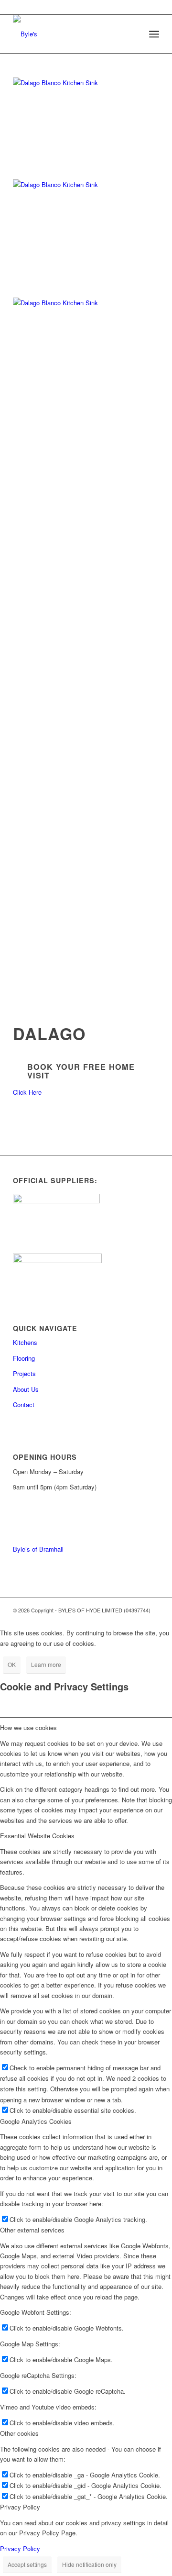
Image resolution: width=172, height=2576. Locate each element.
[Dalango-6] (86, 83)
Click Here (27, 1092)
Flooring (24, 1358)
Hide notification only (89, 2564)
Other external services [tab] (32, 2230)
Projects (24, 1373)
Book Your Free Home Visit (81, 1071)
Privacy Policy (20, 2548)
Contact (24, 1405)
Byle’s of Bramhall (38, 1549)
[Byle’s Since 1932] (71, 34)
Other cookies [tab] (19, 2433)
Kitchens (25, 1342)
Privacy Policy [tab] (20, 2507)
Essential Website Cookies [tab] (37, 1836)
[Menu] (154, 34)
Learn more (46, 1664)
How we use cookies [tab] (28, 1727)
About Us (26, 1389)
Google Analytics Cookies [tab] (36, 2121)
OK (12, 1664)
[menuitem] (154, 34)
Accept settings (27, 2564)
